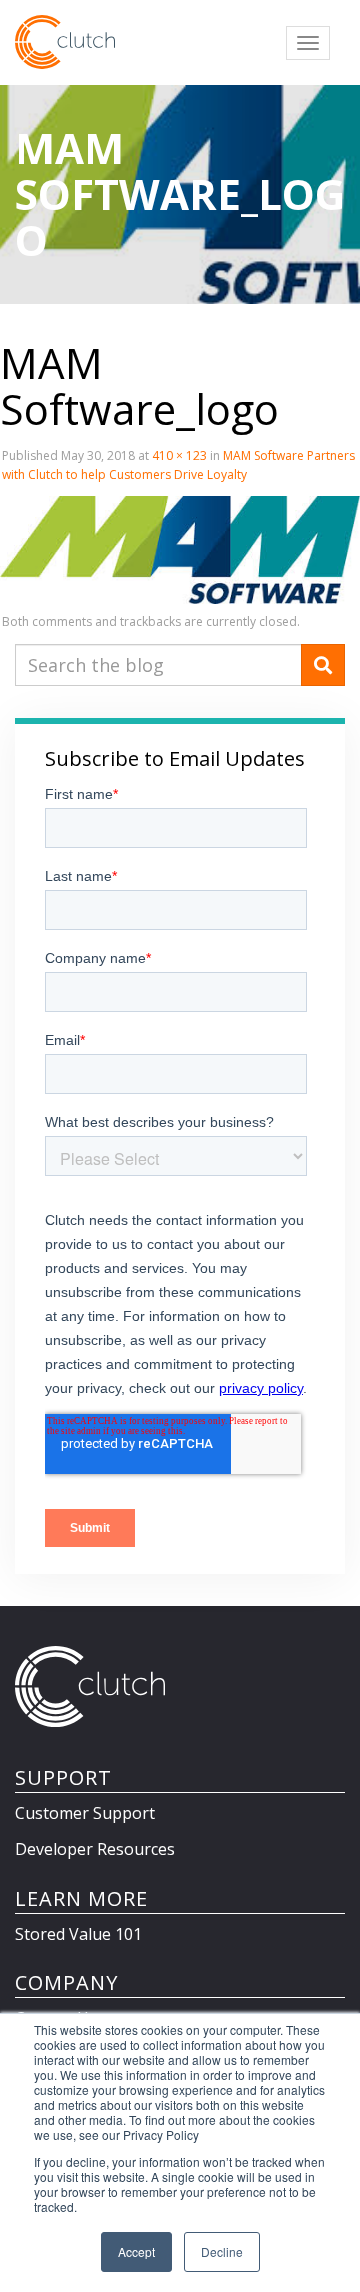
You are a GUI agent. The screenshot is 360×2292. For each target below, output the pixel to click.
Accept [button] (136, 2251)
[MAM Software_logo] (180, 549)
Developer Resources (95, 1849)
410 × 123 (179, 455)
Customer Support (85, 1813)
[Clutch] (65, 42)
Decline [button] (222, 2251)
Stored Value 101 (78, 1934)
